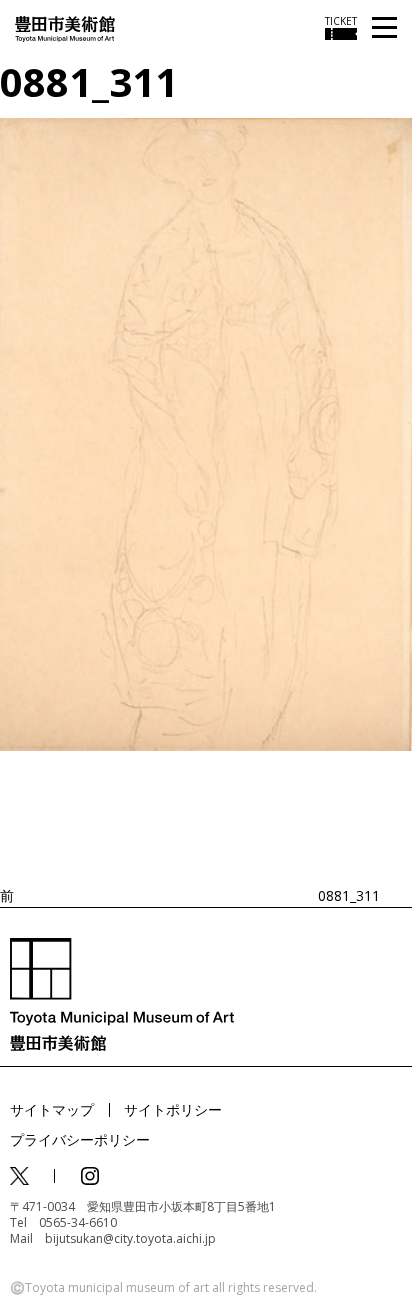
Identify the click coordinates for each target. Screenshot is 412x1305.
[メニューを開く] (384, 28)
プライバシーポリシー (80, 1139)
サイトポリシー (173, 1109)
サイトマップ (52, 1109)
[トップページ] (65, 27)
